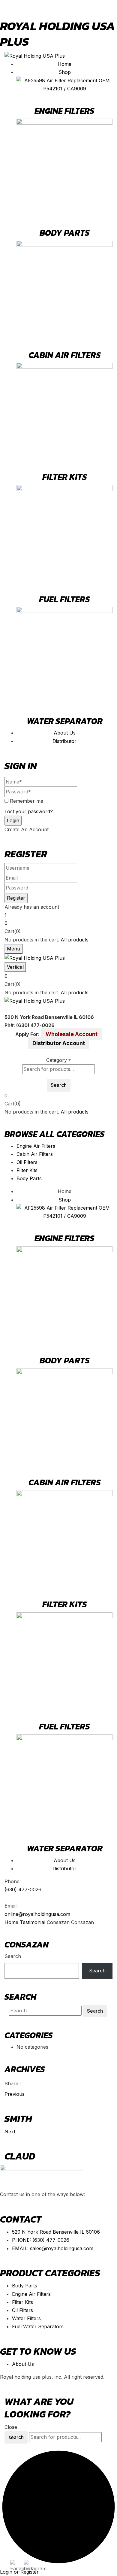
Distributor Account (59, 1043)
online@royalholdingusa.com (37, 1914)
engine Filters (64, 111)
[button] (58, 923)
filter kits (65, 477)
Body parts (65, 233)
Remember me (27, 801)
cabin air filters (65, 355)
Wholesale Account (72, 1034)
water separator (65, 721)
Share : (13, 2084)
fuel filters (64, 599)
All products (75, 940)
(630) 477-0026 (23, 1890)
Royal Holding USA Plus (58, 34)
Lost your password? (29, 811)
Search (13, 1956)
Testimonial (33, 1922)
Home (11, 1922)
